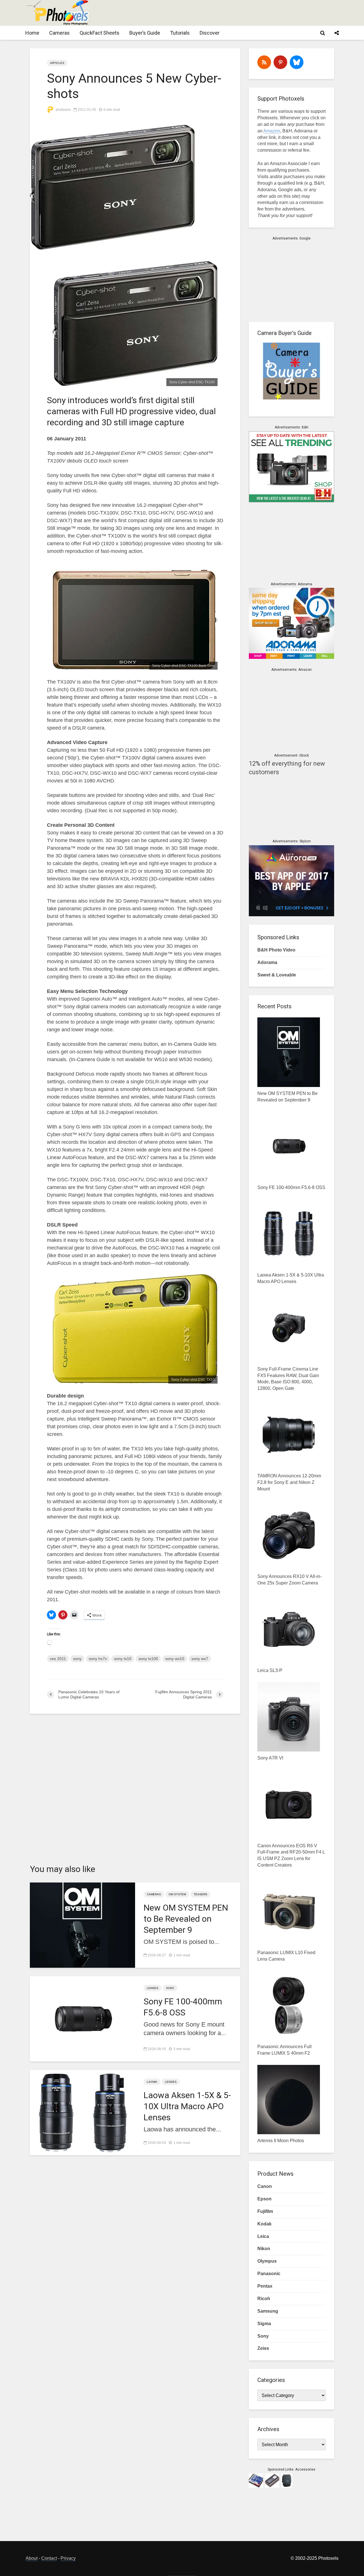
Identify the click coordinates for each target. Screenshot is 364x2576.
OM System (177, 1894)
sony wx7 (200, 1659)
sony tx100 (148, 1659)
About (32, 2558)
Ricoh (264, 2299)
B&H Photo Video (276, 950)
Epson (264, 2199)
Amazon (272, 131)
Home (32, 33)
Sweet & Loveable (277, 975)
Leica (263, 2236)
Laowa (152, 2082)
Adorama (267, 962)
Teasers (200, 1894)
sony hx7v (98, 1659)
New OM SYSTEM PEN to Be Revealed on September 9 (186, 1919)
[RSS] (264, 62)
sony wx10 (175, 1659)
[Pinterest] (280, 62)
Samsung (268, 2311)
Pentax (265, 2286)
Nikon (264, 2249)
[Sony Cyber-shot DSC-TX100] (135, 323)
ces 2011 (58, 1659)
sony (77, 1659)
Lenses (153, 1988)
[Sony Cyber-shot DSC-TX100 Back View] (135, 619)
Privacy (68, 2558)
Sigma (264, 2324)
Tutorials (180, 33)
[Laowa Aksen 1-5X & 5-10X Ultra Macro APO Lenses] (82, 2112)
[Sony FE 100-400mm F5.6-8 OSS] (82, 2018)
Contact (49, 2558)
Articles (57, 63)
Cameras (59, 33)
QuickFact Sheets (100, 33)
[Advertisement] (235, 13)
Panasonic (269, 2274)
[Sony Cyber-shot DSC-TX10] (135, 1328)
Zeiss (263, 2348)
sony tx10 (123, 1659)
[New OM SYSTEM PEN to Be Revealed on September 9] (82, 1925)
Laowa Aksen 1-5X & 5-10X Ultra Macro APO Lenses (187, 2106)
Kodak (264, 2224)
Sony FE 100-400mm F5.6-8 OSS (183, 2007)
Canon (265, 2186)
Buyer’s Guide (145, 33)
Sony (170, 1988)
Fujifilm (265, 2211)
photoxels (63, 110)
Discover (210, 33)
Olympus (267, 2261)
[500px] (297, 62)
